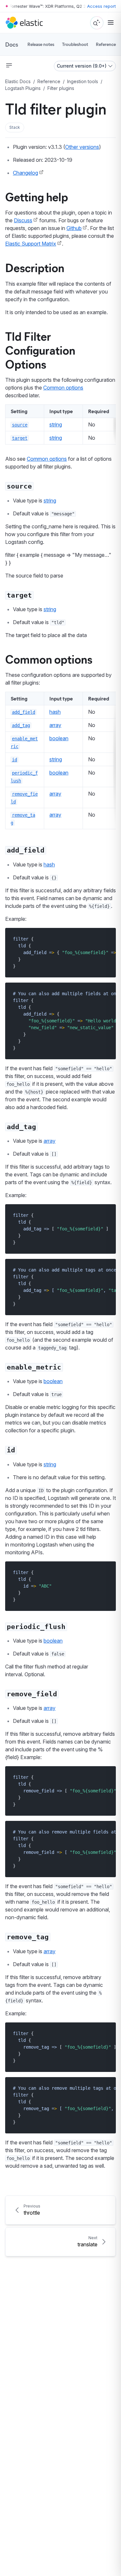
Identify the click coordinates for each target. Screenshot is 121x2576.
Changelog (25, 173)
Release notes (41, 44)
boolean (59, 738)
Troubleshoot (75, 44)
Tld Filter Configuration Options (40, 350)
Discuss (23, 220)
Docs (12, 44)
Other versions (82, 147)
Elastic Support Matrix (31, 244)
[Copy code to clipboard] (106, 939)
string (56, 424)
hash (55, 712)
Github (74, 228)
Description (35, 267)
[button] (15, 127)
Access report (101, 6)
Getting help (37, 196)
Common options (63, 388)
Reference (106, 44)
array (55, 725)
